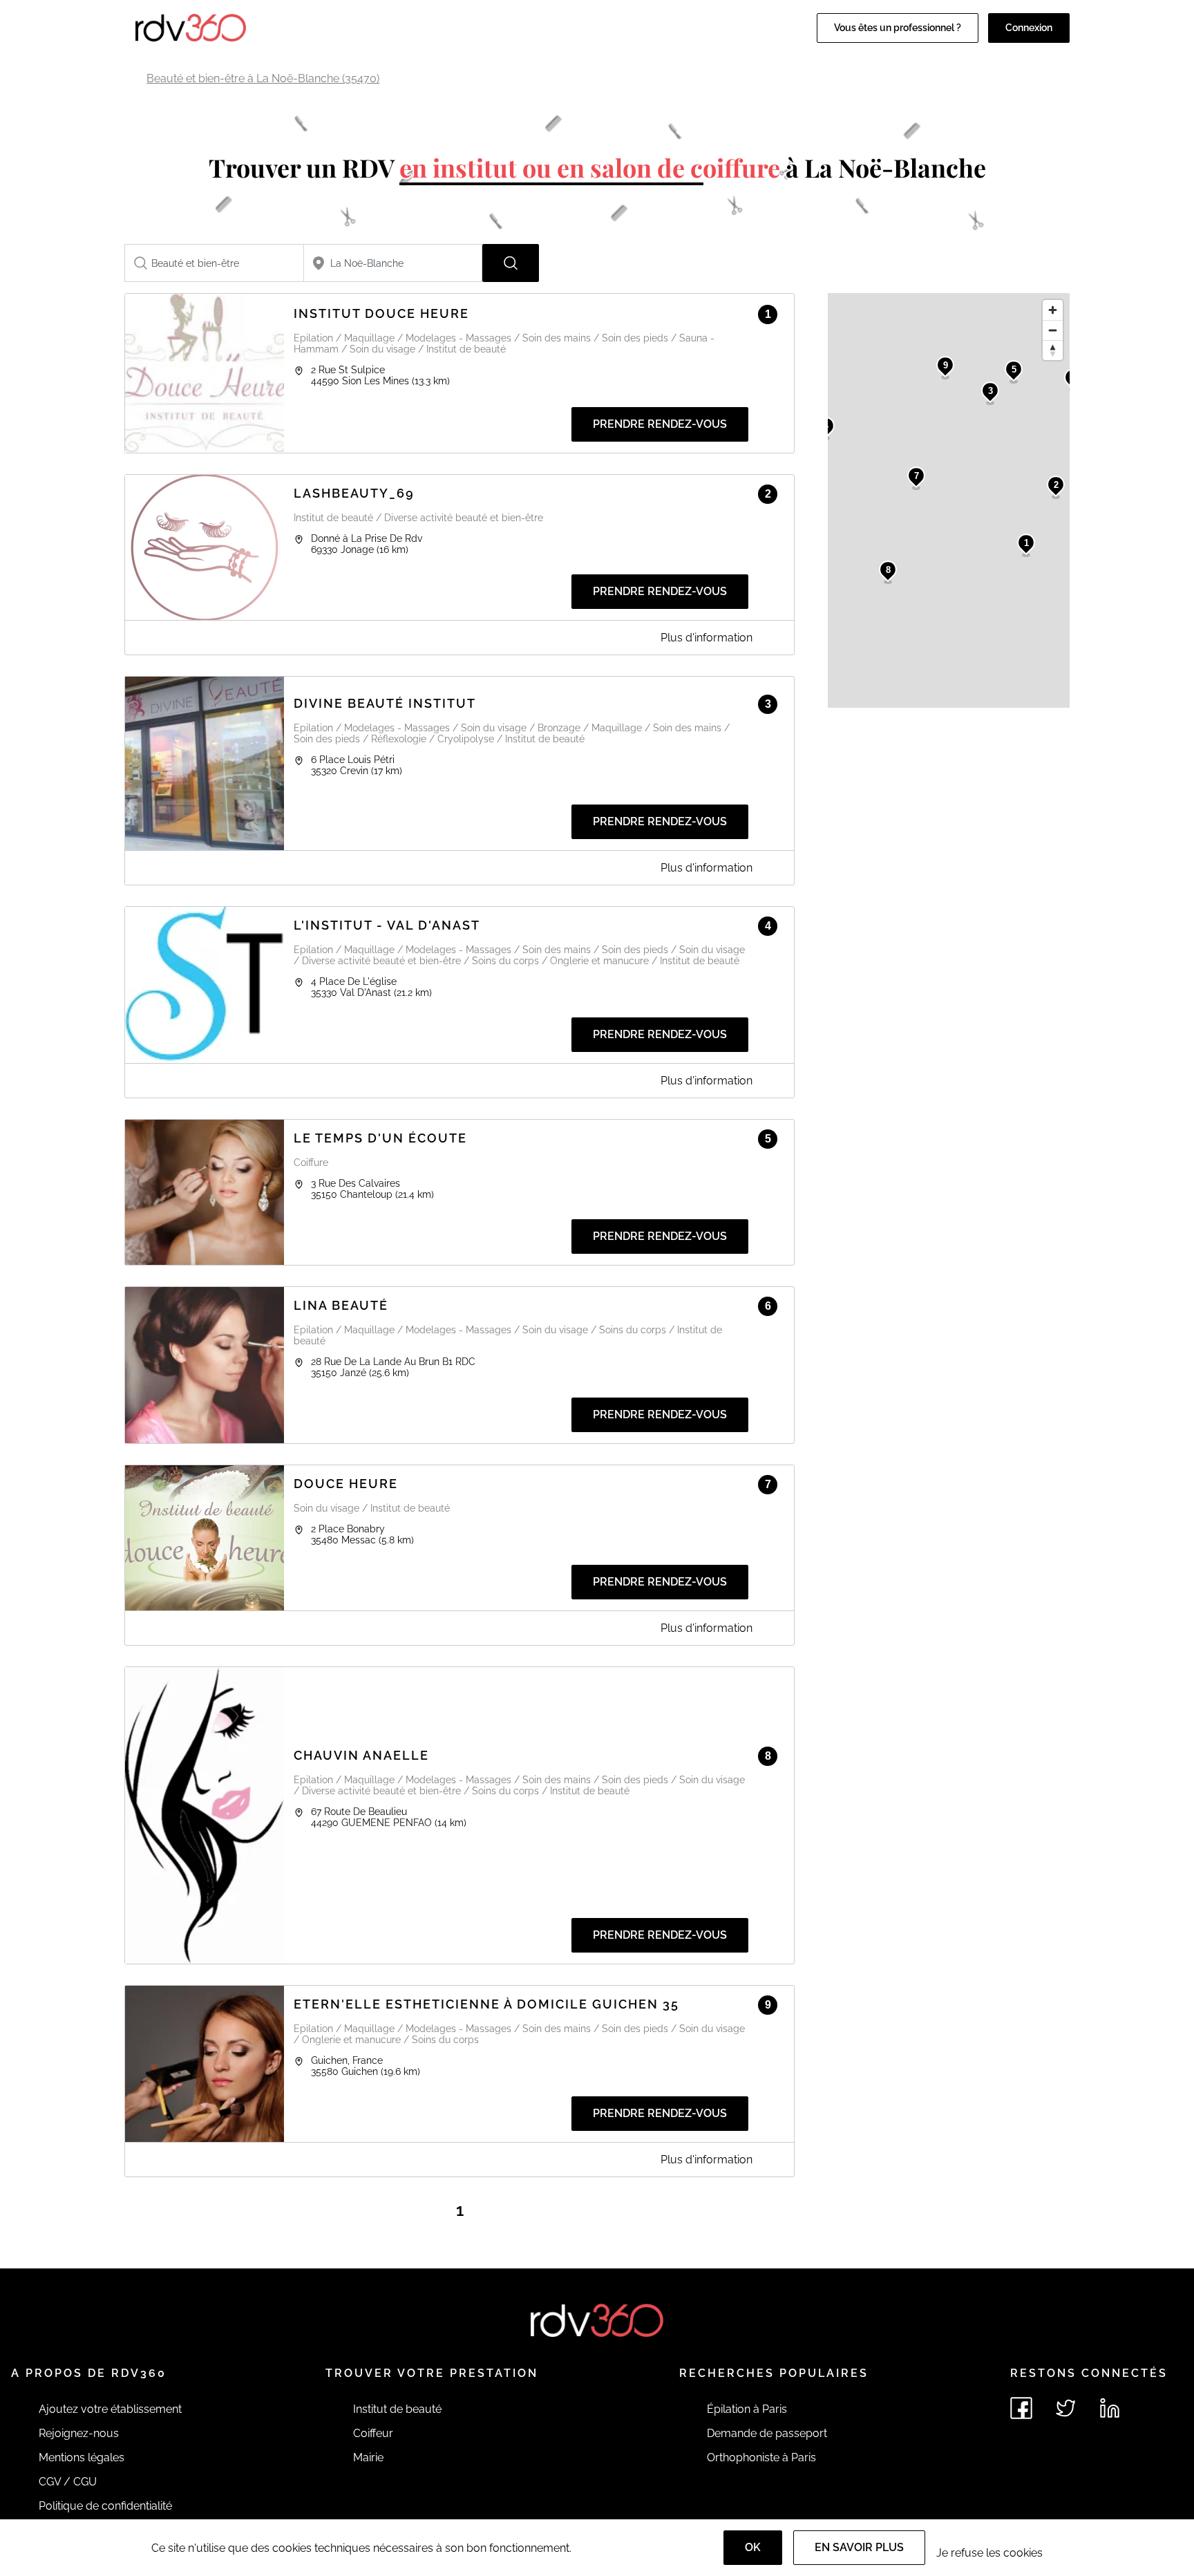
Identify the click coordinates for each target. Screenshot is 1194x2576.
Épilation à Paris (747, 2409)
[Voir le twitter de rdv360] (1065, 2408)
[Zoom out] (1053, 330)
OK (753, 2547)
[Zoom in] (1053, 310)
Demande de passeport (767, 2433)
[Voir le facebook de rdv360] (1021, 2408)
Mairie (368, 2457)
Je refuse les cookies (989, 2553)
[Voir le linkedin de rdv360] (1110, 2408)
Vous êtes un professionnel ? (898, 28)
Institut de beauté (397, 2409)
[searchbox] (214, 263)
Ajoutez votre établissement (110, 2409)
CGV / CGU (68, 2482)
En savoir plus (859, 2547)
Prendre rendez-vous (660, 424)
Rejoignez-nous (79, 2433)
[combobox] (214, 263)
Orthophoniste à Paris (761, 2457)
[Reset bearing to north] (1053, 350)
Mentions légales (82, 2457)
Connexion (1029, 28)
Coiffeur (373, 2433)
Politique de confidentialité (105, 2506)
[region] (949, 500)
